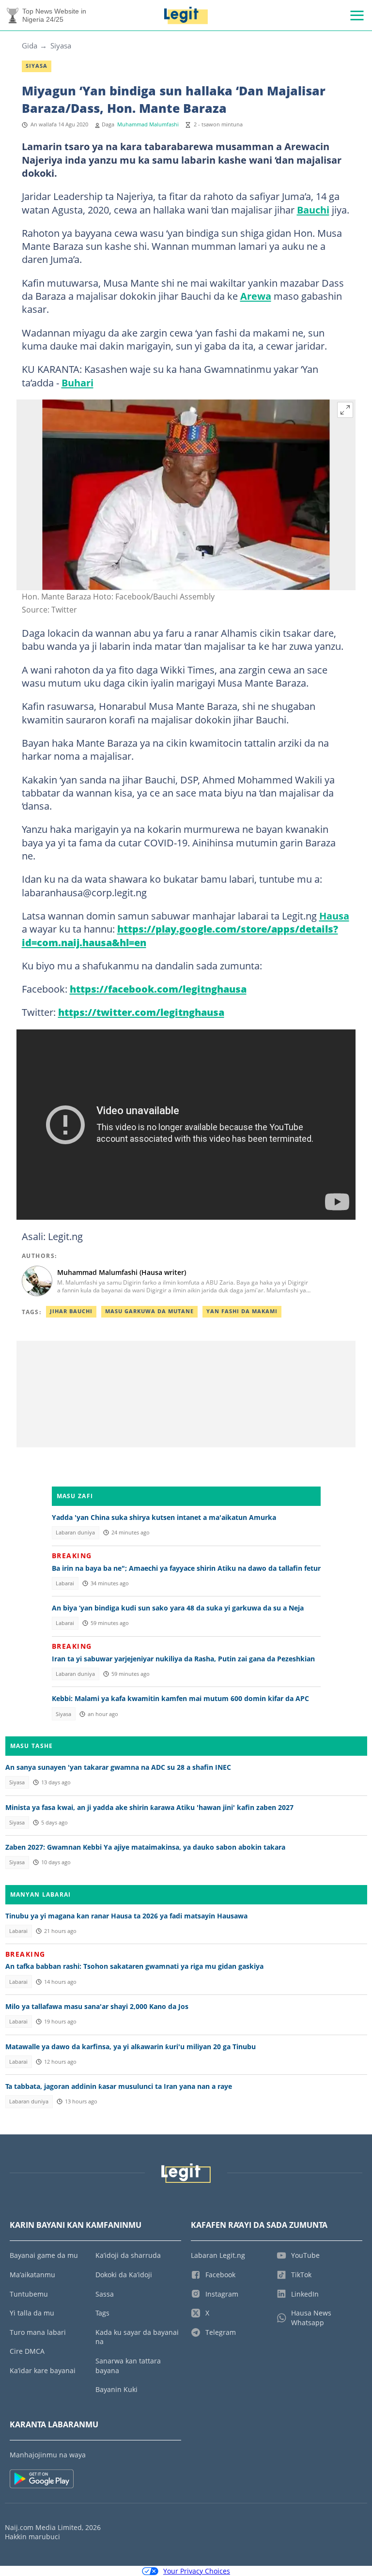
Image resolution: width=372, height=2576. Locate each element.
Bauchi (313, 210)
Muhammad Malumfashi (148, 124)
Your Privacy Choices (197, 2571)
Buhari (77, 383)
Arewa (256, 296)
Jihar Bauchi (71, 1311)
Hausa (334, 916)
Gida (30, 46)
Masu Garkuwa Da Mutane (149, 1311)
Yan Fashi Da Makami (242, 1311)
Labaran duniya (75, 1533)
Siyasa (61, 46)
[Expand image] (345, 410)
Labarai (65, 1583)
